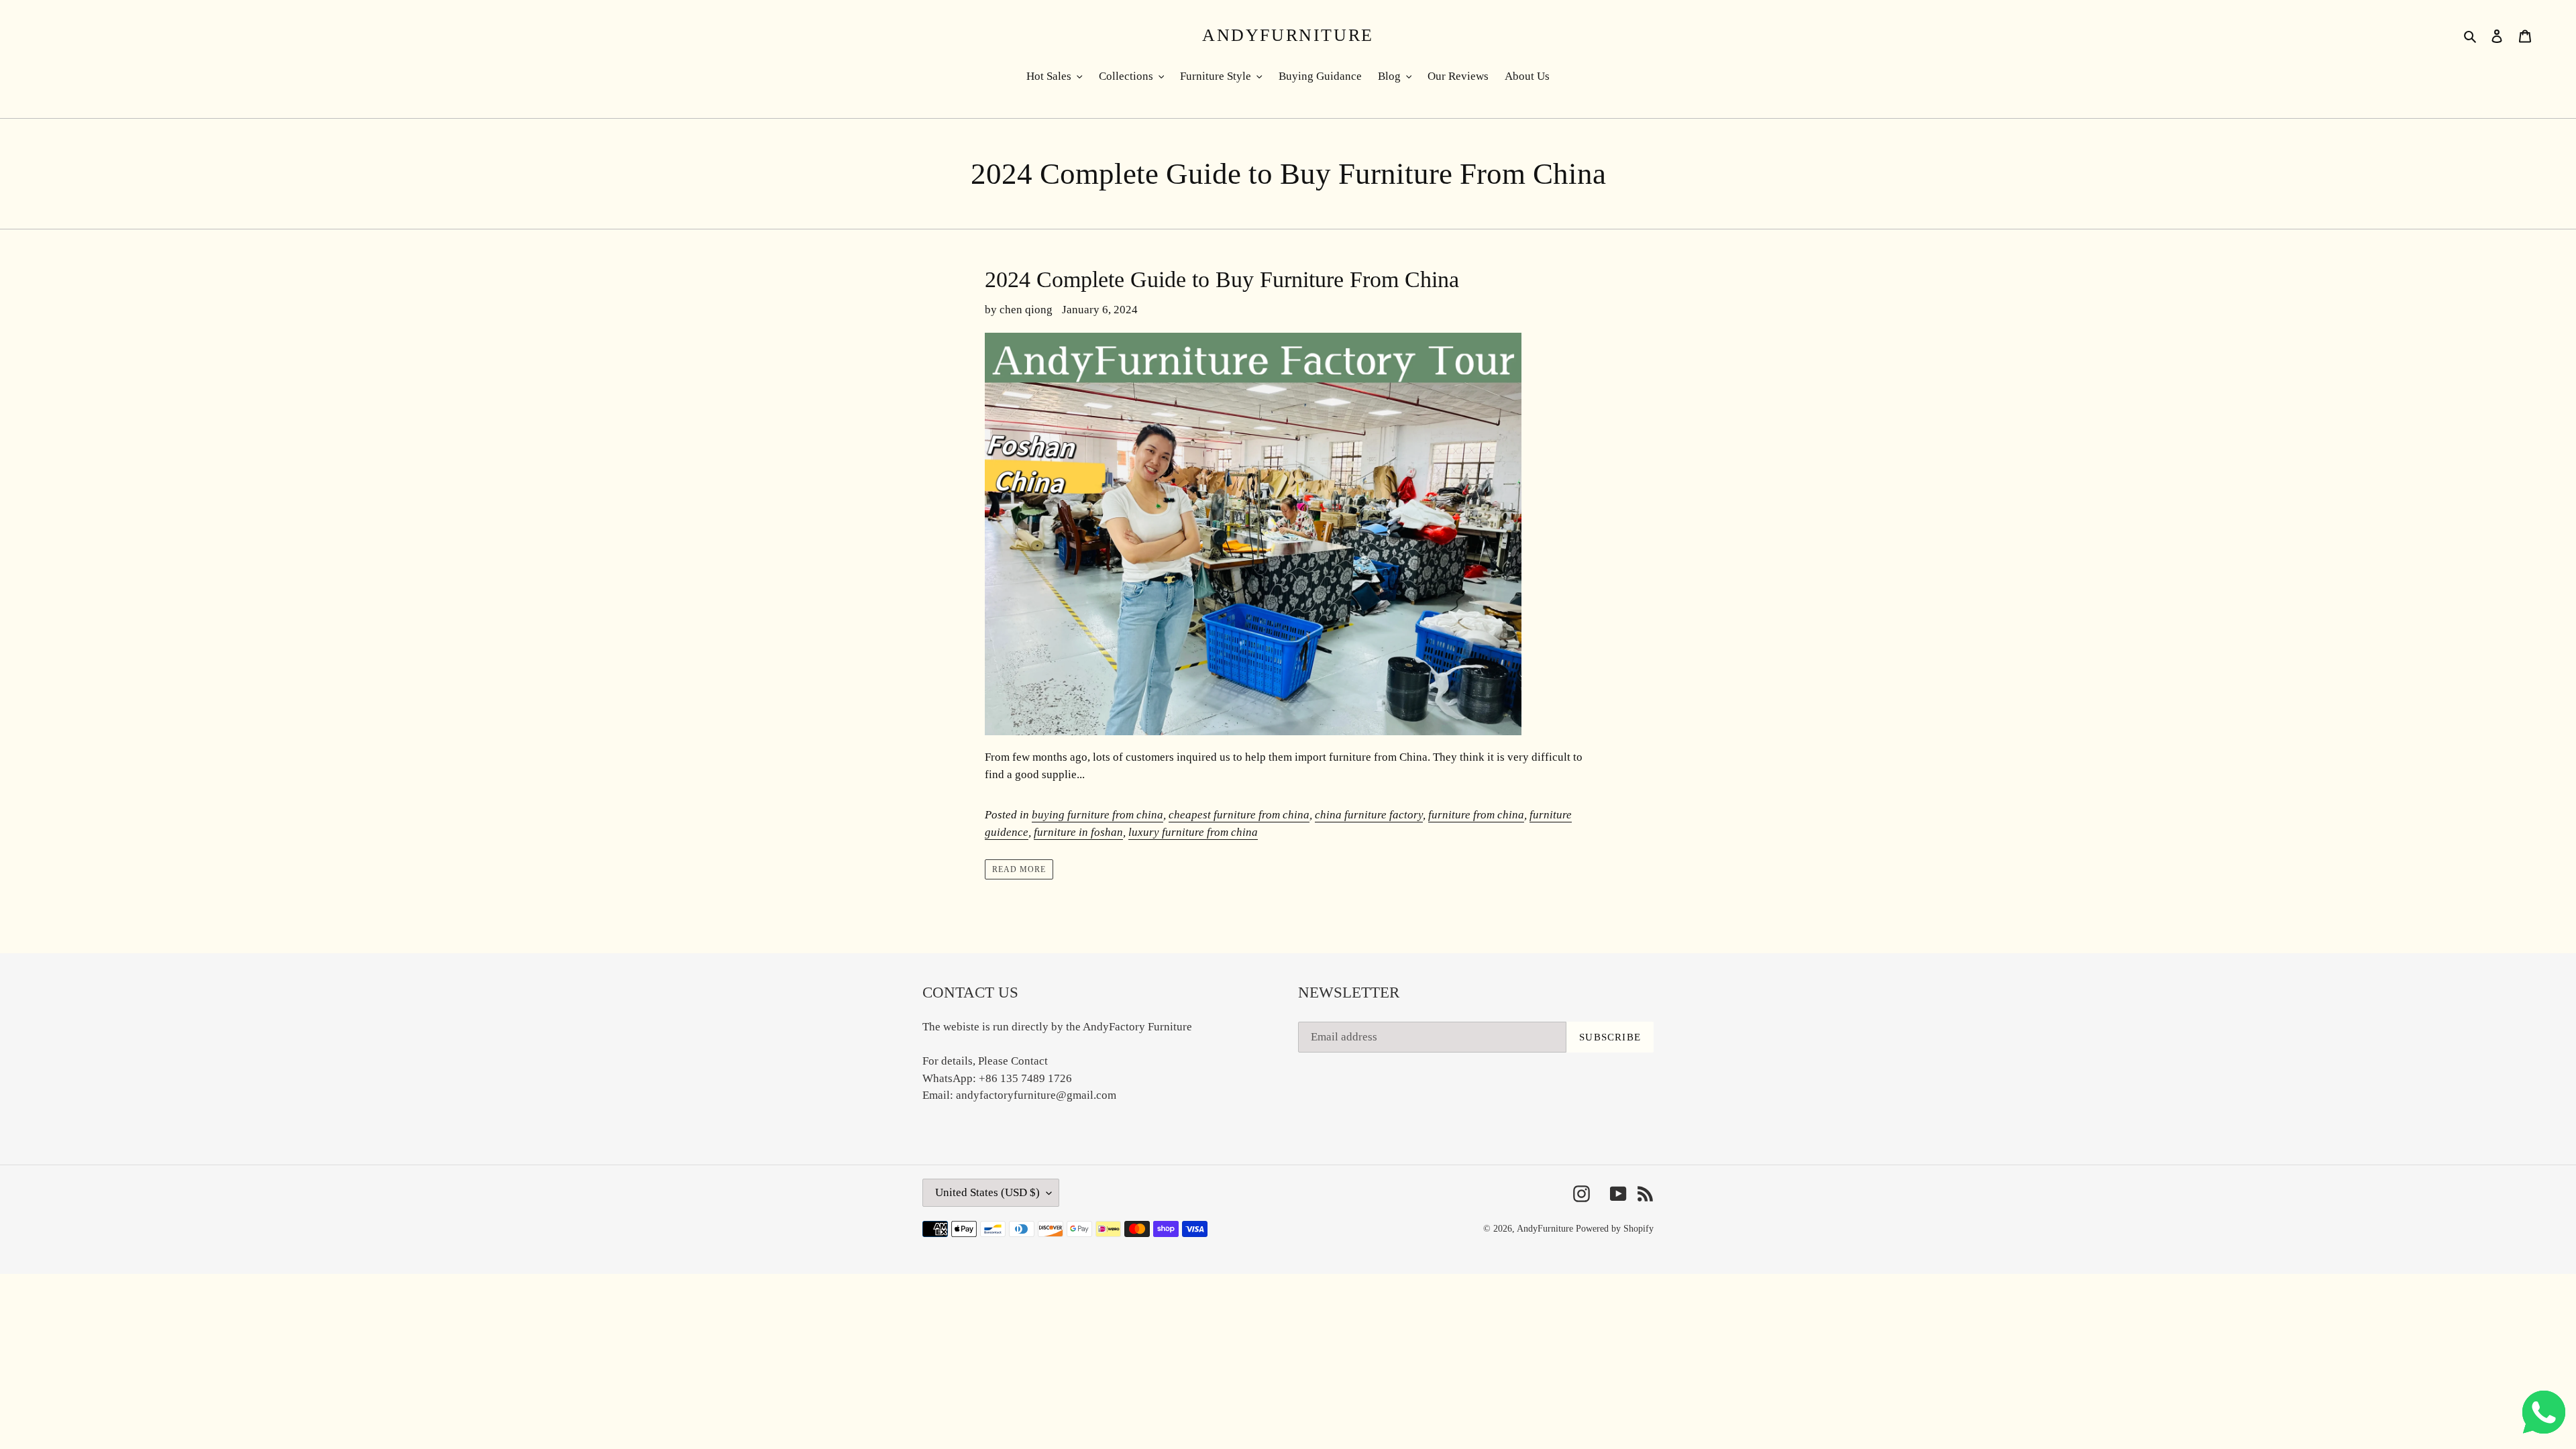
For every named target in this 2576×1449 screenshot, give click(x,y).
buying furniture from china (1097, 815)
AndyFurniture (1288, 35)
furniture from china (1476, 815)
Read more (1019, 869)
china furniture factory (1369, 815)
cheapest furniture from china (1239, 815)
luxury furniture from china (1193, 832)
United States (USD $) (987, 1192)
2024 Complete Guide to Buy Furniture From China (1222, 279)
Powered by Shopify (1615, 1229)
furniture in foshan (1078, 832)
